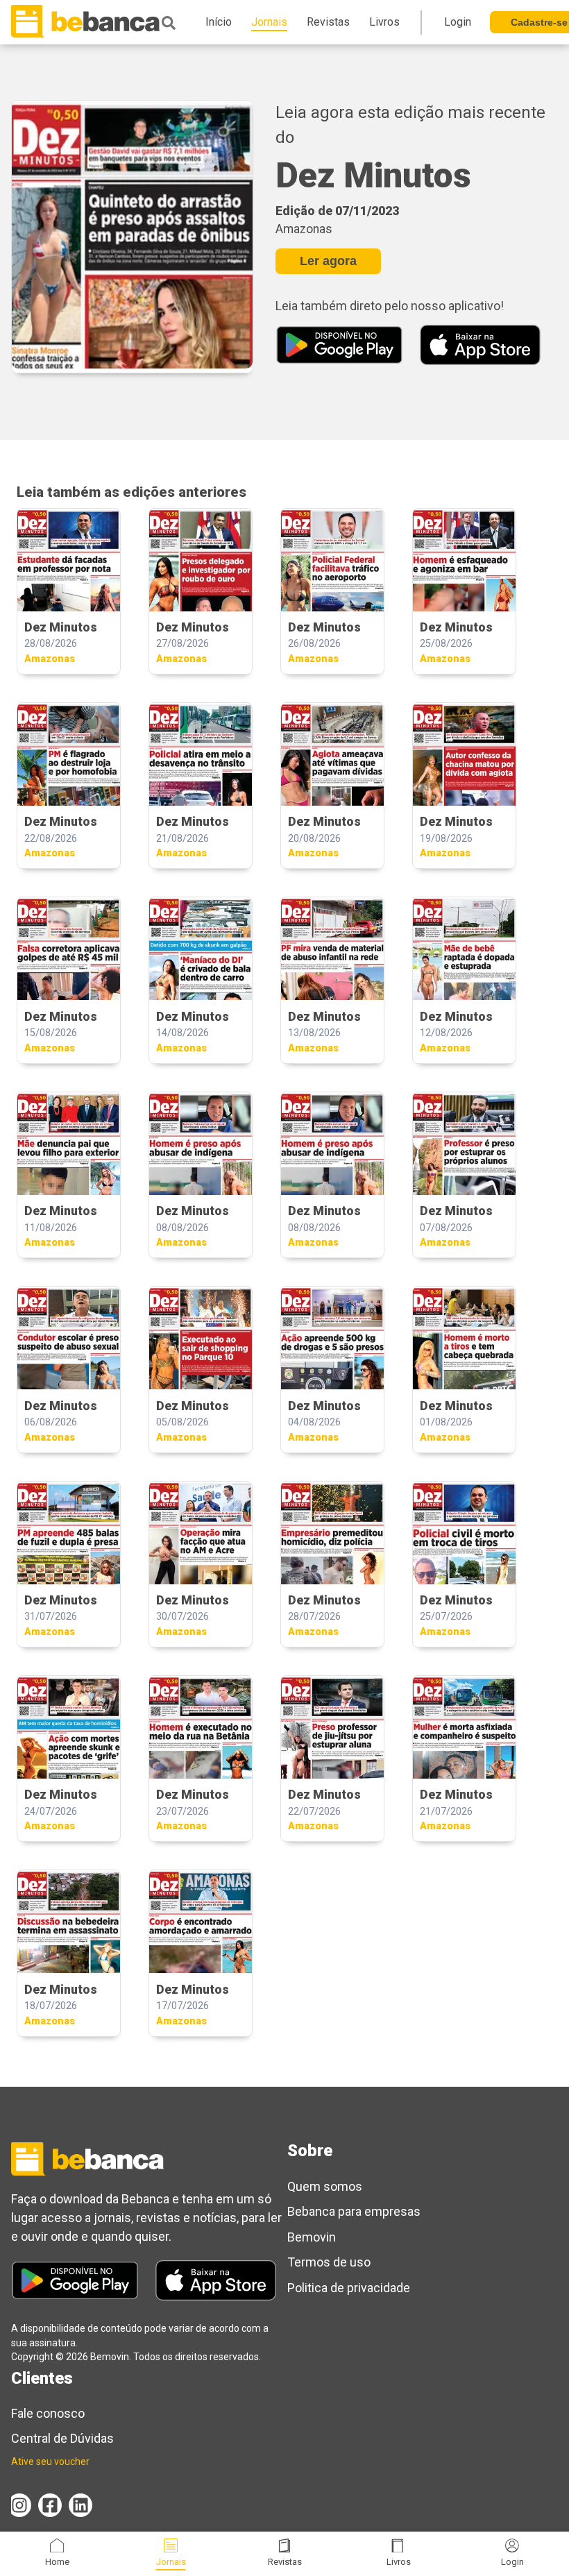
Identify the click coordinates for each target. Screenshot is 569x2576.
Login (512, 2562)
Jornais (171, 2562)
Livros (399, 2562)
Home (57, 2562)
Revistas (285, 2562)
